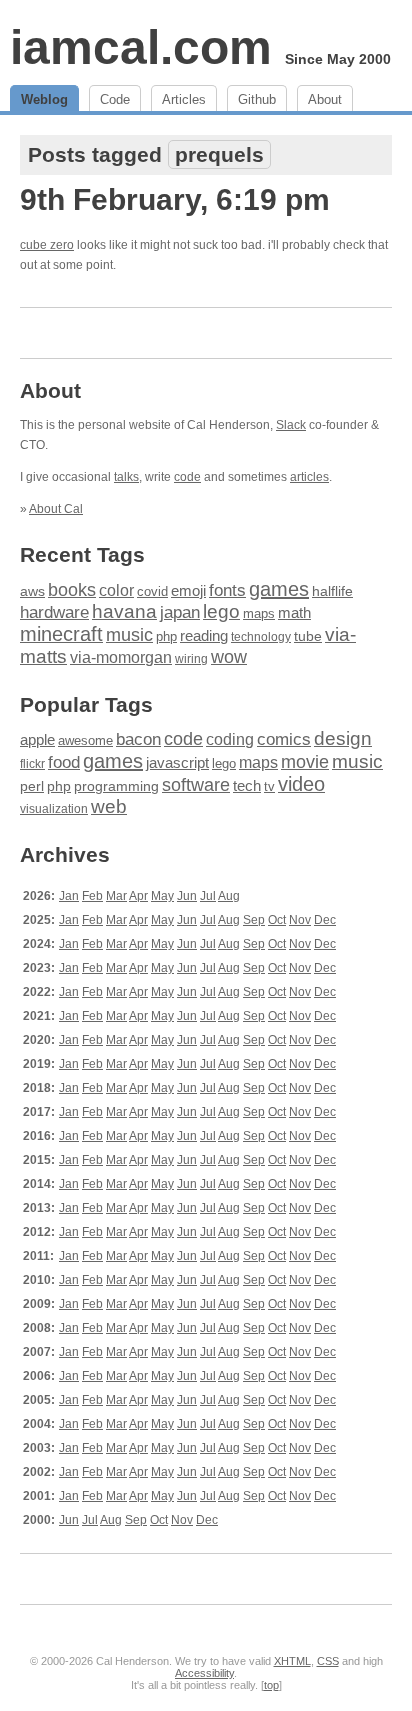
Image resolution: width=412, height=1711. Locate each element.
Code (115, 99)
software (196, 785)
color (116, 590)
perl (32, 786)
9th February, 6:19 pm (175, 199)
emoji (188, 591)
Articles (184, 99)
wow (229, 657)
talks (126, 477)
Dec (325, 920)
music (129, 635)
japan (180, 612)
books (72, 589)
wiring (191, 659)
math (294, 612)
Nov (300, 920)
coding (230, 739)
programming (116, 786)
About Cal (56, 509)
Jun (187, 896)
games (279, 589)
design (343, 738)
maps (259, 613)
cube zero (47, 245)
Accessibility (204, 1673)
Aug (229, 896)
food (64, 762)
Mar (116, 896)
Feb (92, 896)
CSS (328, 1661)
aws (32, 591)
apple (37, 739)
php (166, 637)
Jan (69, 896)
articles (309, 477)
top (271, 1685)
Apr (138, 896)
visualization (54, 809)
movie (305, 761)
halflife (332, 591)
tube (308, 636)
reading (204, 635)
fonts (227, 590)
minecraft (61, 634)
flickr (32, 764)
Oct (277, 920)
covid (152, 591)
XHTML (292, 1661)
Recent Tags (82, 554)
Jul (208, 896)
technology (261, 637)
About (325, 99)
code (187, 477)
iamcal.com (141, 47)
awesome (85, 740)
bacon (138, 739)
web (109, 806)
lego (221, 611)
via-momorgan (121, 657)
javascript (177, 762)
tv (269, 787)
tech (247, 786)
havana (124, 611)
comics (284, 739)
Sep (254, 920)
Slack (291, 425)
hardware (54, 612)
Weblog (44, 99)
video (301, 784)
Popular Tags (86, 704)
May (162, 896)
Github (257, 99)
